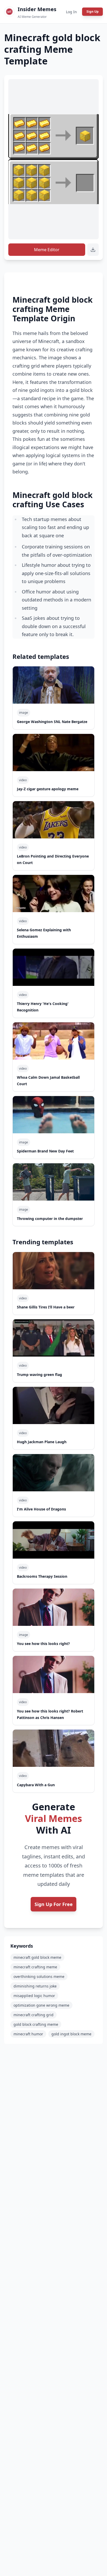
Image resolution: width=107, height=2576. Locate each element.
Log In (71, 12)
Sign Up (93, 12)
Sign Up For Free (54, 1904)
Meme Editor (47, 250)
